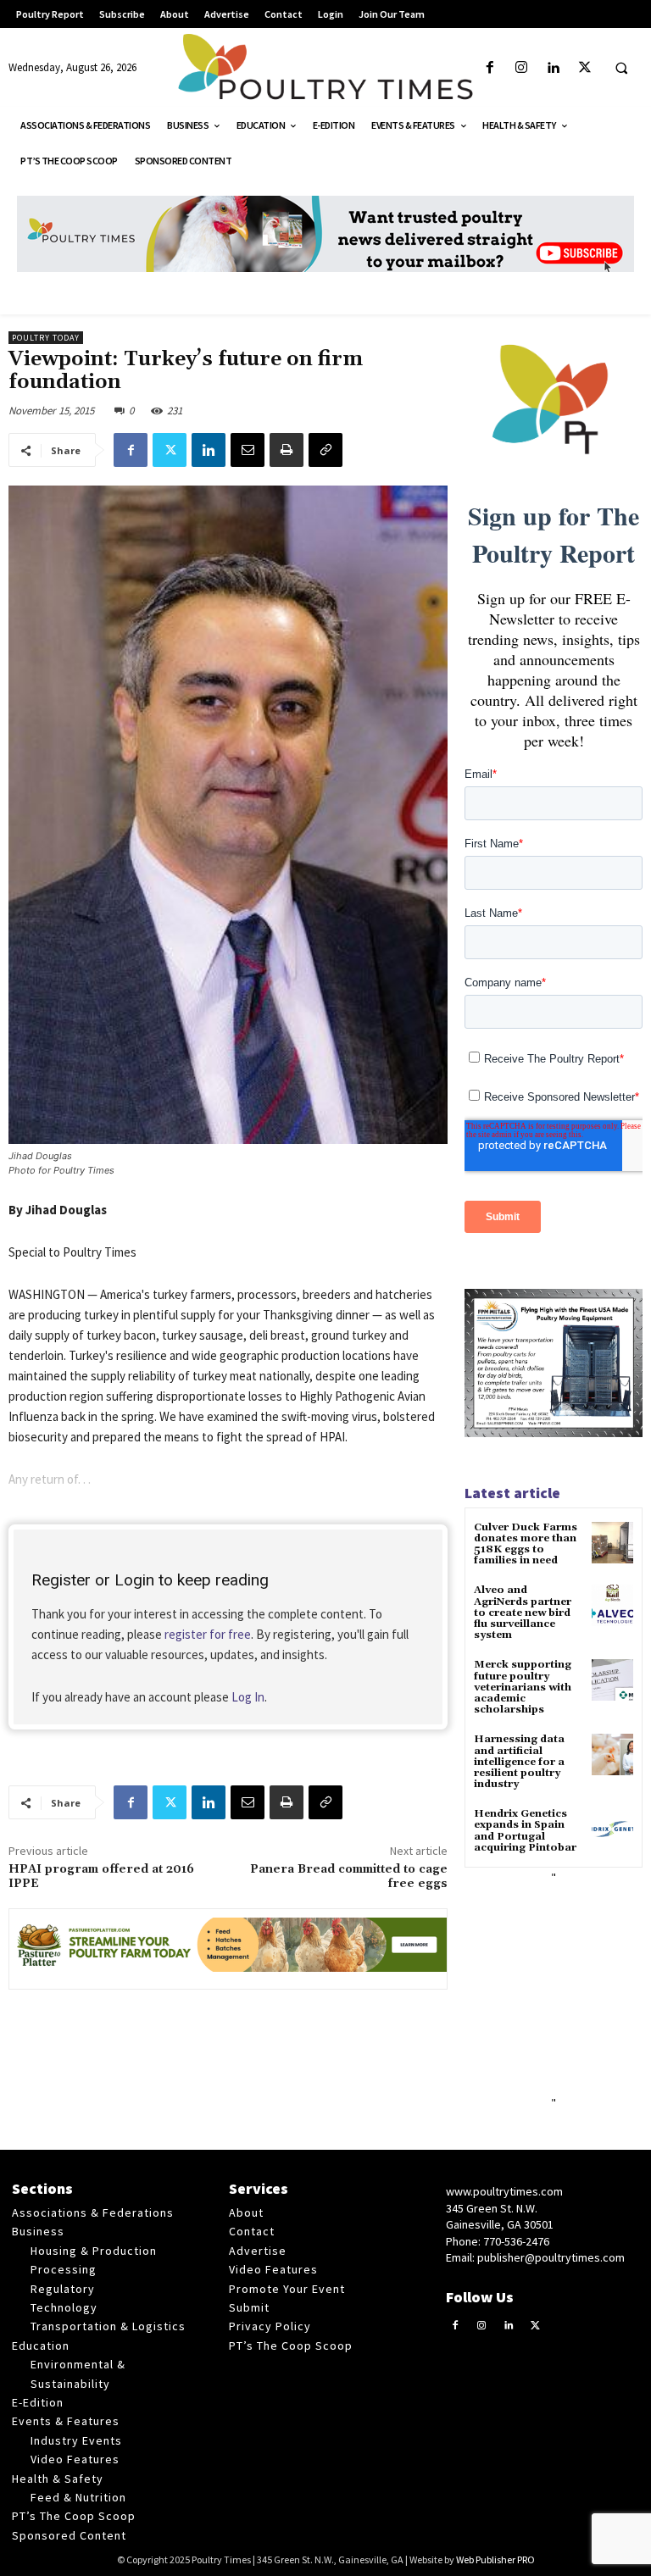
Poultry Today (46, 338)
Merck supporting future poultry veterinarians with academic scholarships (523, 1687)
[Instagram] (522, 68)
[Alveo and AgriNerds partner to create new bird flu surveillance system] (612, 1605)
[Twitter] (584, 68)
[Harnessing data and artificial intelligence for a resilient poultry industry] (612, 1754)
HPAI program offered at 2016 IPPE (101, 1876)
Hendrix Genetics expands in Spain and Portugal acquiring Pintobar (525, 1831)
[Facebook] (490, 68)
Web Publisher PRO (495, 2559)
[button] (621, 69)
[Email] (248, 450)
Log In (248, 1697)
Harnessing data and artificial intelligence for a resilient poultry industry (519, 1762)
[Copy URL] (325, 450)
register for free (208, 1634)
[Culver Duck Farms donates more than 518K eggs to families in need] (612, 1543)
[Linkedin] (553, 68)
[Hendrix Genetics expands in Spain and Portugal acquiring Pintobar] (612, 1829)
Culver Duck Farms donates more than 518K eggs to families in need (526, 1544)
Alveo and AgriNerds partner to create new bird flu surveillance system (523, 1613)
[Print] (287, 450)
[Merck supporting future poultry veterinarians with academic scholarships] (612, 1680)
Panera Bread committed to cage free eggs (349, 1876)
